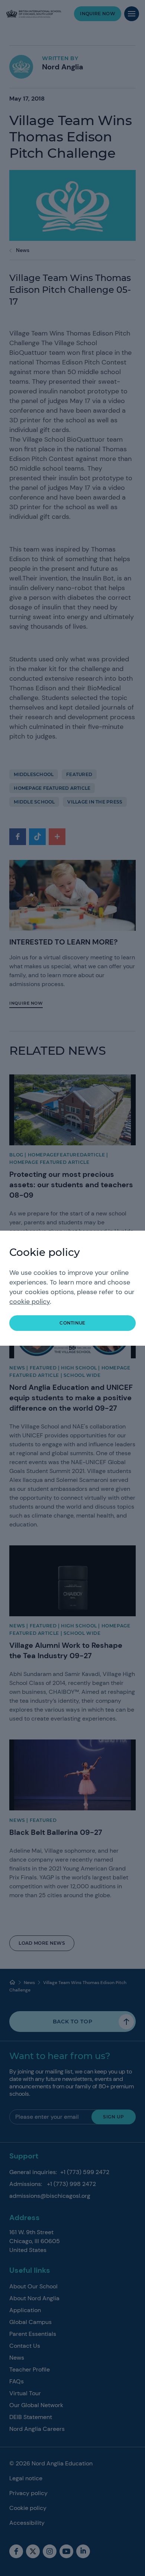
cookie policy (30, 1302)
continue (72, 1323)
